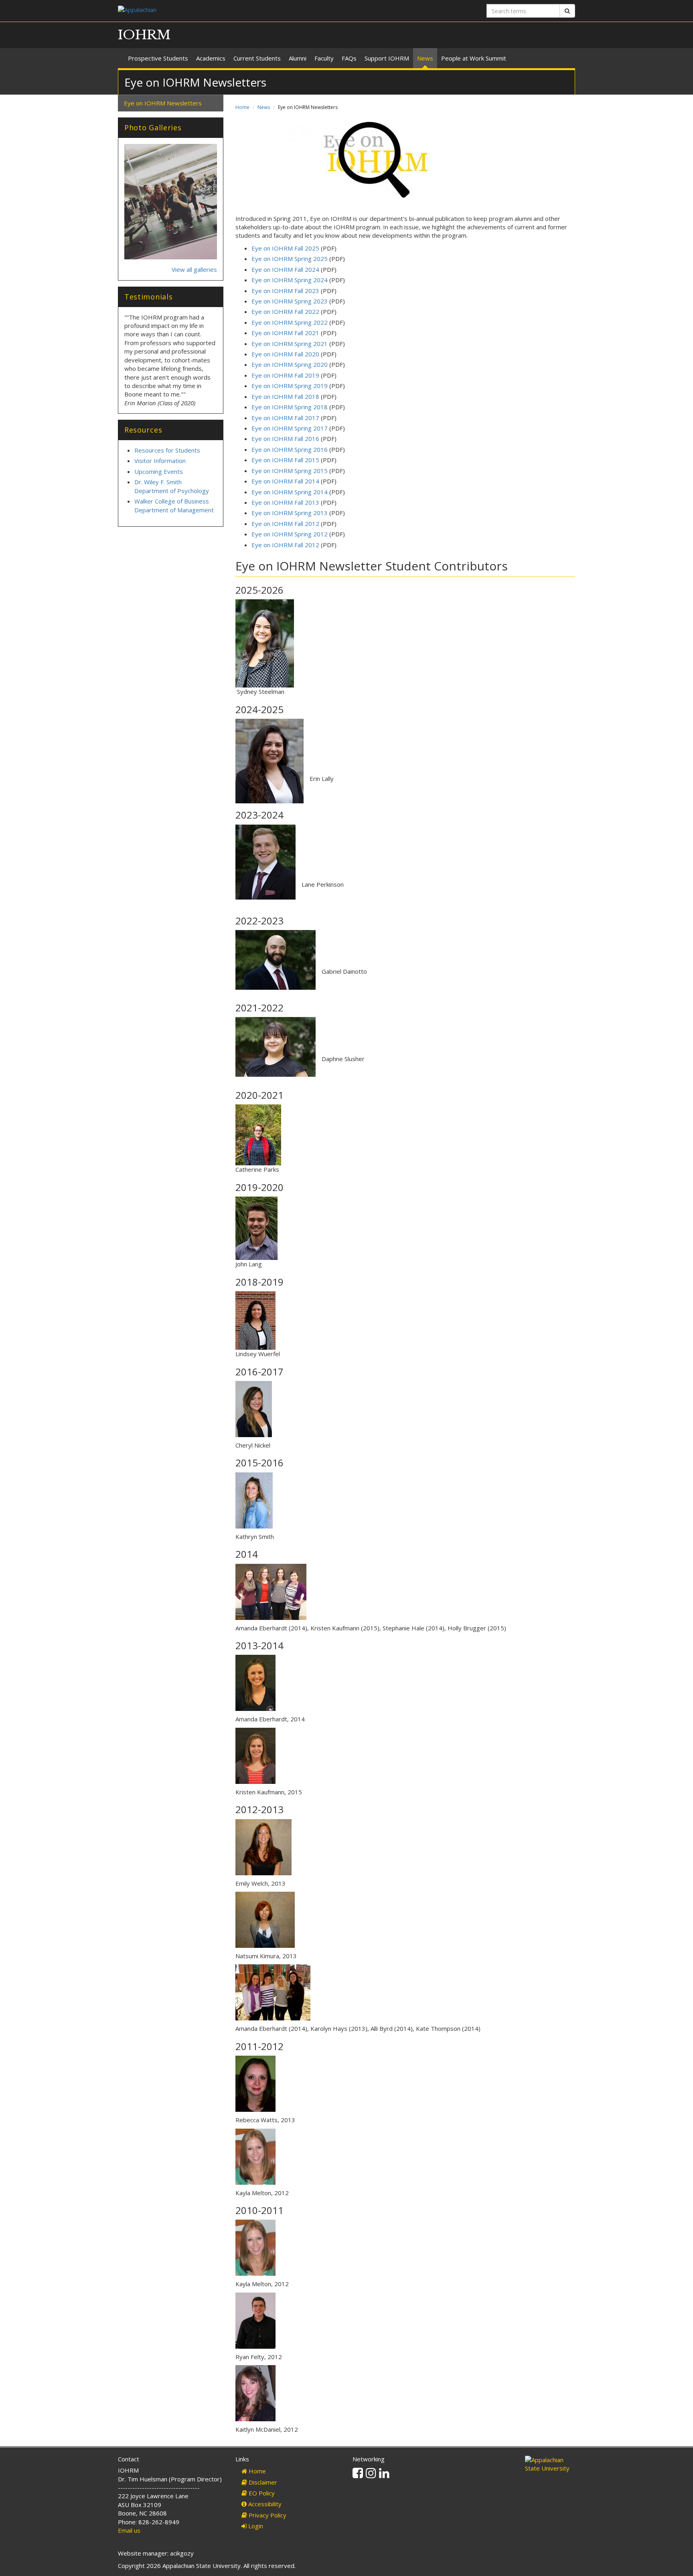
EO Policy (261, 2493)
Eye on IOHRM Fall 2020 (285, 354)
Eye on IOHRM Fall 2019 (286, 375)
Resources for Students (167, 450)
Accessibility (264, 2504)
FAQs (349, 58)
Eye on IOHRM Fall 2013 (285, 502)
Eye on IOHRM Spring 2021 (290, 344)
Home (242, 107)
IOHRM (144, 35)
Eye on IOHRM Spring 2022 (290, 322)
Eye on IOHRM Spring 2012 (290, 534)
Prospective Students (158, 58)
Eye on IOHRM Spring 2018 (290, 407)
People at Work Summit (474, 58)
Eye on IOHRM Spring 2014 (290, 492)
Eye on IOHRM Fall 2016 (285, 439)
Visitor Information (160, 461)
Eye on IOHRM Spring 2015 (290, 471)
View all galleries (194, 269)
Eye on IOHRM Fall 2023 (285, 291)
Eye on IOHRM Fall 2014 (285, 481)
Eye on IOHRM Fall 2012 (285, 524)
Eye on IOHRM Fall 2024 (285, 269)
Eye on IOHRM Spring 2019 (290, 386)
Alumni (298, 58)
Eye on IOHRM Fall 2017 (285, 418)
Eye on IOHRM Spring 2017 (290, 428)
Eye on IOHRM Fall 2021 (285, 333)
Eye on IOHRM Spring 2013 (290, 513)
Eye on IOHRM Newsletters (163, 103)
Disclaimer (262, 2482)
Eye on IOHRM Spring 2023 (290, 301)
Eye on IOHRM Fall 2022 (285, 311)
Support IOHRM (387, 58)
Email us (129, 2530)
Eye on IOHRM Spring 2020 (290, 364)
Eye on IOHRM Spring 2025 (290, 259)
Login (255, 2526)
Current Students (257, 58)
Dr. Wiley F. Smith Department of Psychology (172, 486)
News (425, 58)
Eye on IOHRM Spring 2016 (290, 449)
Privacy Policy (267, 2515)
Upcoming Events (159, 471)
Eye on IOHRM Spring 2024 (290, 280)
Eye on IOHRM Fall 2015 (285, 460)
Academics (211, 58)
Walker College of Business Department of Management (174, 505)
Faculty (324, 58)
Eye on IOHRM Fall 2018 (285, 396)
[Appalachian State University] (229, 11)
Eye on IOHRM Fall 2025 (285, 248)
